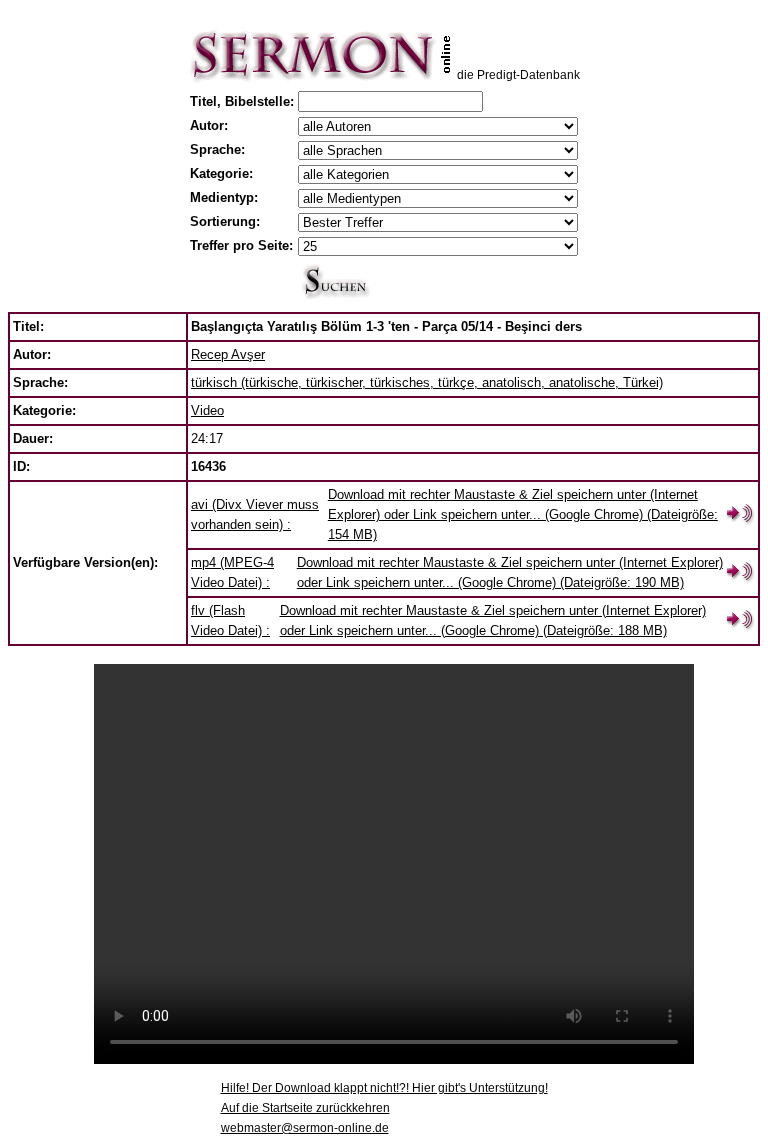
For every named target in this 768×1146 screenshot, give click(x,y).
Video (207, 410)
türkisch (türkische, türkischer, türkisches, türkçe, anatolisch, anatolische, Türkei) (427, 382)
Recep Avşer (228, 354)
